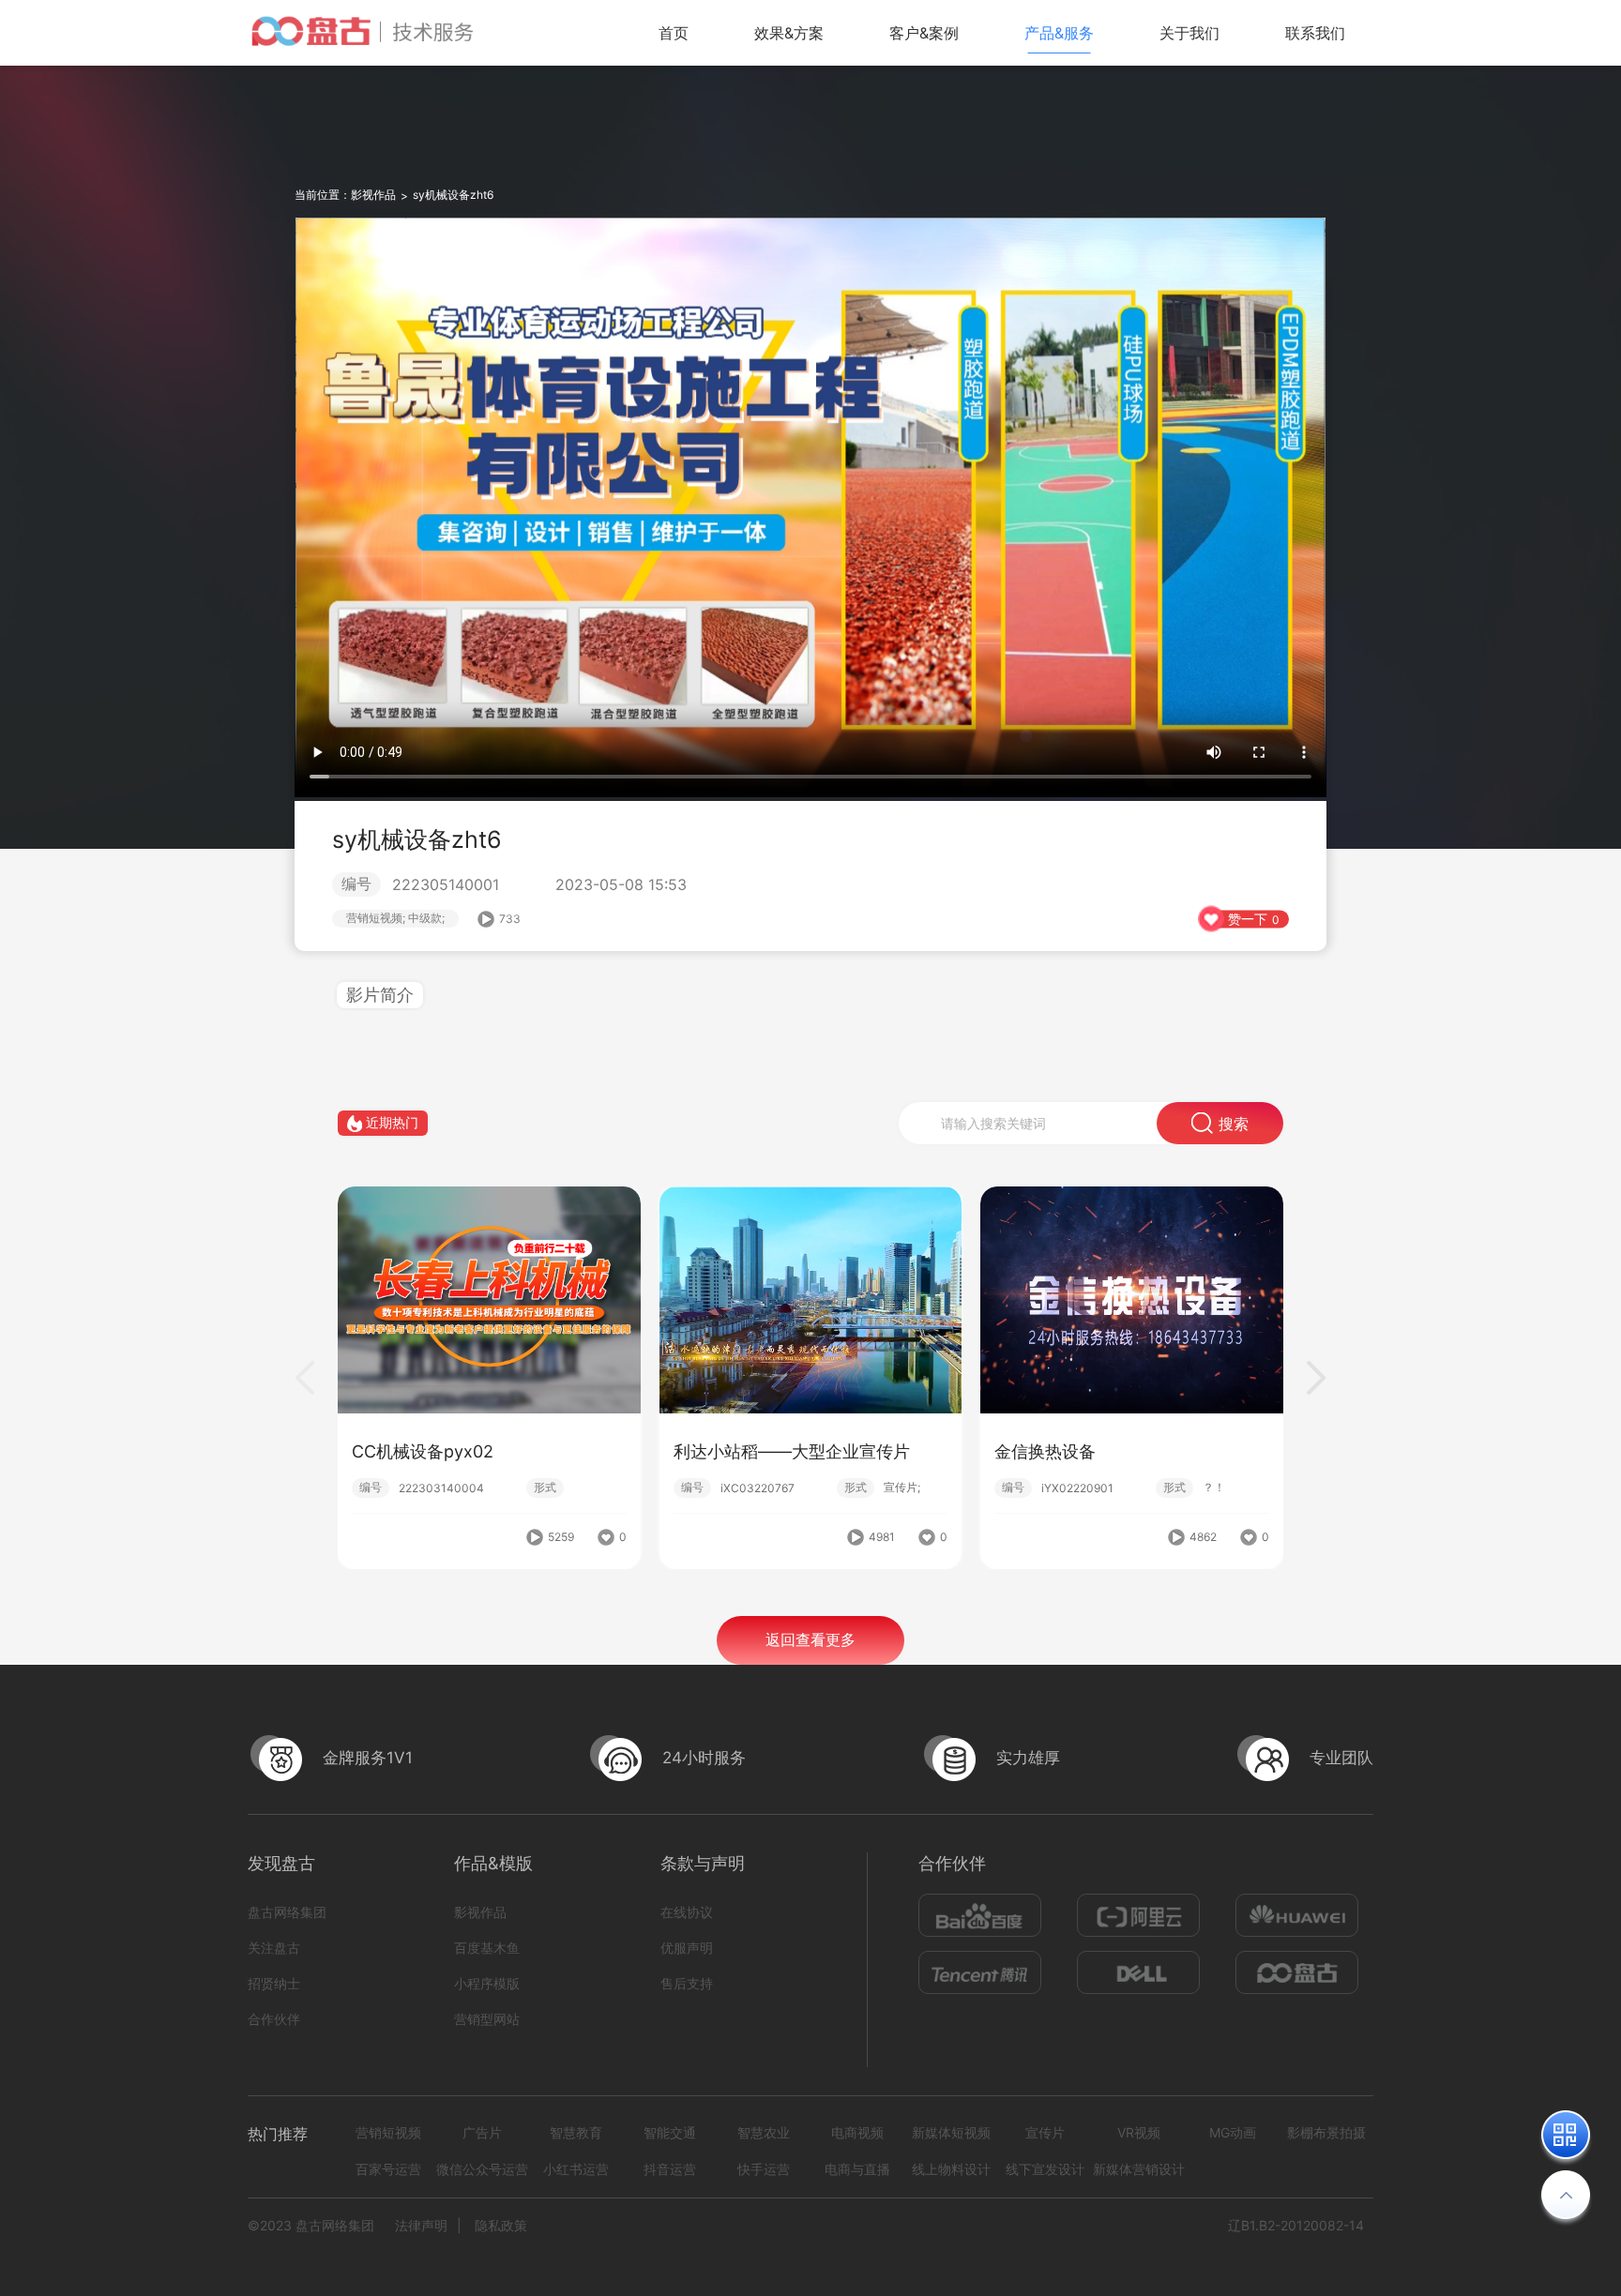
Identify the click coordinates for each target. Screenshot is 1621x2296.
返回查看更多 (810, 1639)
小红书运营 (576, 2169)
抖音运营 (670, 2169)
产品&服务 (1059, 33)
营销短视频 (388, 2132)
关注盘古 (274, 1948)
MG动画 (1233, 2132)
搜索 (1234, 1124)
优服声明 (687, 1948)
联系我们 (1315, 33)
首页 (674, 33)
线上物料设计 (951, 2169)
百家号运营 (388, 2169)
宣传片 (1045, 2132)
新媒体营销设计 (1139, 2169)
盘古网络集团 (287, 1912)
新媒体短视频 (951, 2132)
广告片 (482, 2132)
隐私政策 (501, 2225)
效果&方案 (789, 33)
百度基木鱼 (487, 1948)
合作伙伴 (274, 2019)
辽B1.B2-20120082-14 (1296, 2225)
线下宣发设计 (1045, 2169)
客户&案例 (924, 33)
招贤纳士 (274, 1983)
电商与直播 (857, 2169)
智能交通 (670, 2132)
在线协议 (687, 1912)
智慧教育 (576, 2132)
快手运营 (764, 2169)
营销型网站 (487, 2019)
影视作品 (373, 195)
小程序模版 (487, 1983)
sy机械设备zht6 (453, 195)
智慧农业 (764, 2132)
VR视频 (1139, 2132)
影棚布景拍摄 (1326, 2132)
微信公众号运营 (482, 2169)
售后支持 (687, 1983)
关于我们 (1189, 33)
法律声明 (421, 2225)
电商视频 (857, 2132)
